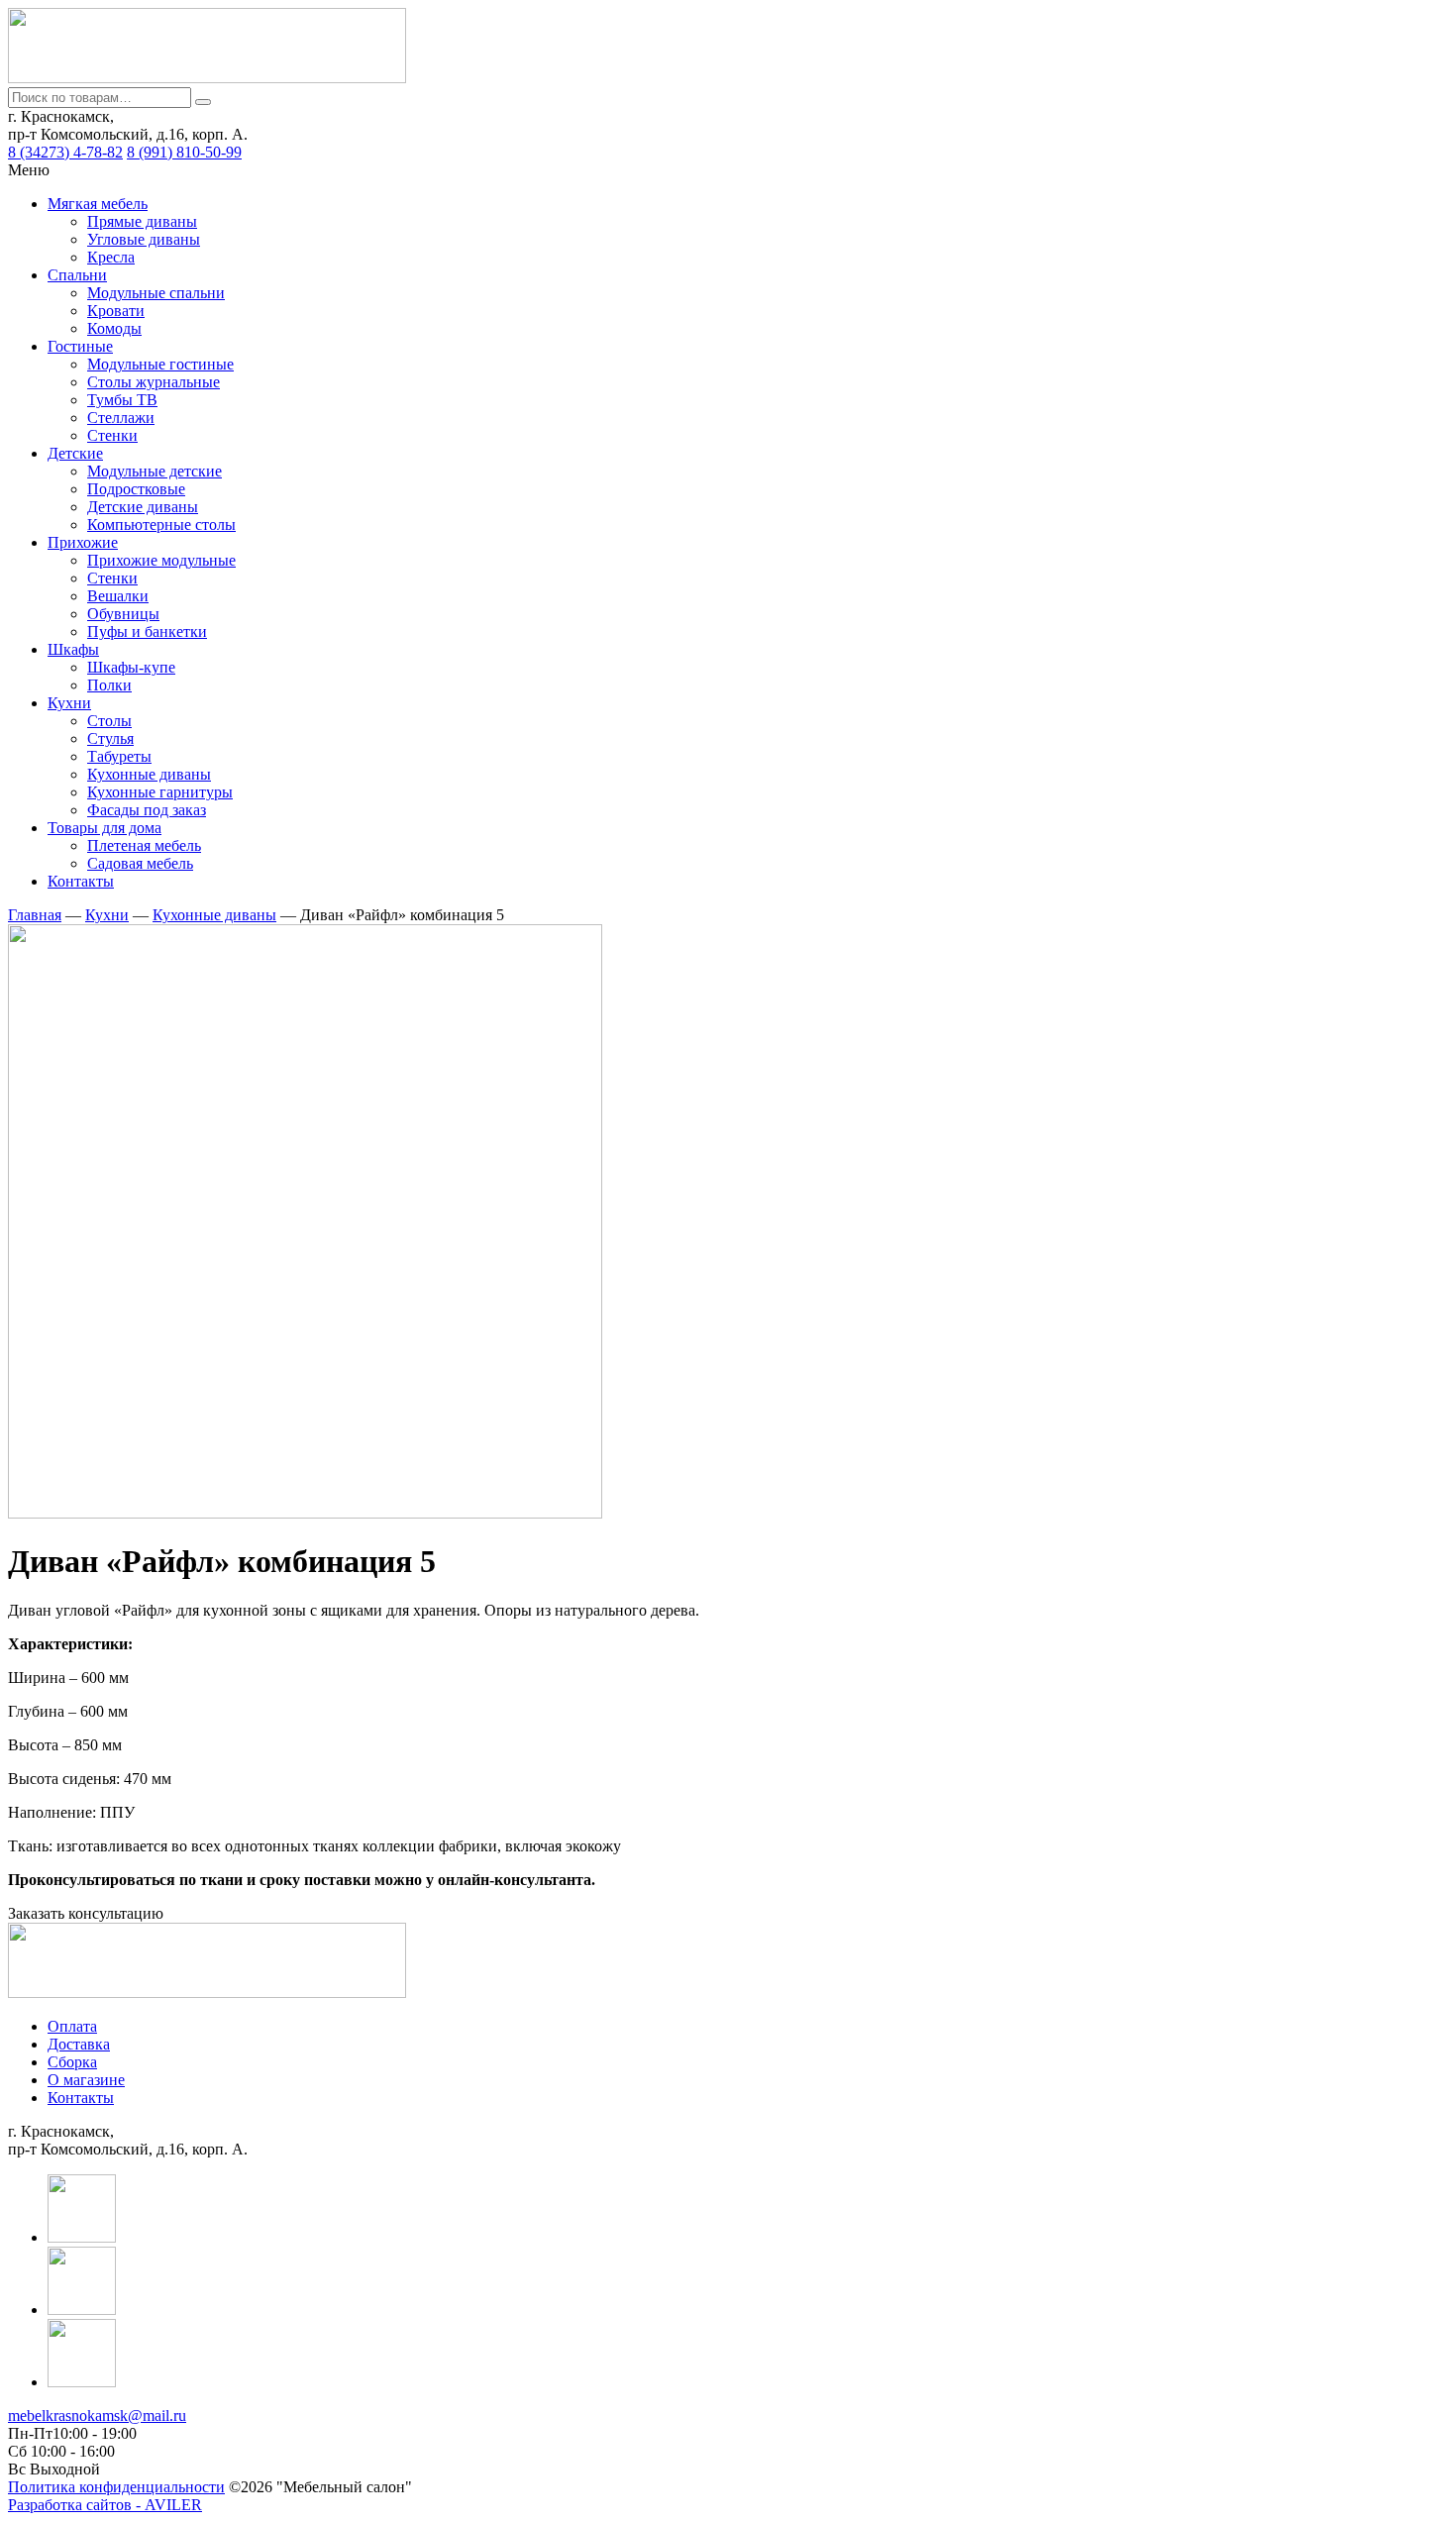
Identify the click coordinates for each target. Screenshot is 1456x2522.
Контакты (81, 881)
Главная (35, 915)
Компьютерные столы (161, 525)
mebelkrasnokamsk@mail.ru (97, 2416)
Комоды (114, 328)
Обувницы (123, 614)
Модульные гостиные (160, 364)
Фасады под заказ (147, 810)
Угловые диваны (144, 239)
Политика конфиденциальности (116, 2487)
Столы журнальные (154, 382)
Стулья (110, 738)
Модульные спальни (156, 293)
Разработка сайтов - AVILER (105, 2505)
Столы (109, 721)
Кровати (116, 311)
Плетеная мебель (144, 845)
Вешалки (118, 596)
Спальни (77, 275)
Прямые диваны (142, 221)
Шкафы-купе (131, 667)
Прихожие (83, 542)
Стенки (112, 435)
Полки (109, 685)
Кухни (69, 703)
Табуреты (119, 756)
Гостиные (80, 346)
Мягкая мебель (98, 204)
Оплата (72, 2026)
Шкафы (73, 649)
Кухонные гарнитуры (160, 792)
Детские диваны (143, 507)
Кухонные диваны (149, 774)
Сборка (72, 2062)
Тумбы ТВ (122, 400)
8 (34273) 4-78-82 (65, 152)
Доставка (79, 2044)
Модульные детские (155, 471)
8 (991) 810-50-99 (184, 152)
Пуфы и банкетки (147, 631)
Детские (75, 453)
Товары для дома (104, 828)
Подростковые (136, 489)
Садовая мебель (140, 863)
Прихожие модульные (161, 560)
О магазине (86, 2080)
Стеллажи (121, 418)
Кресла (111, 257)
